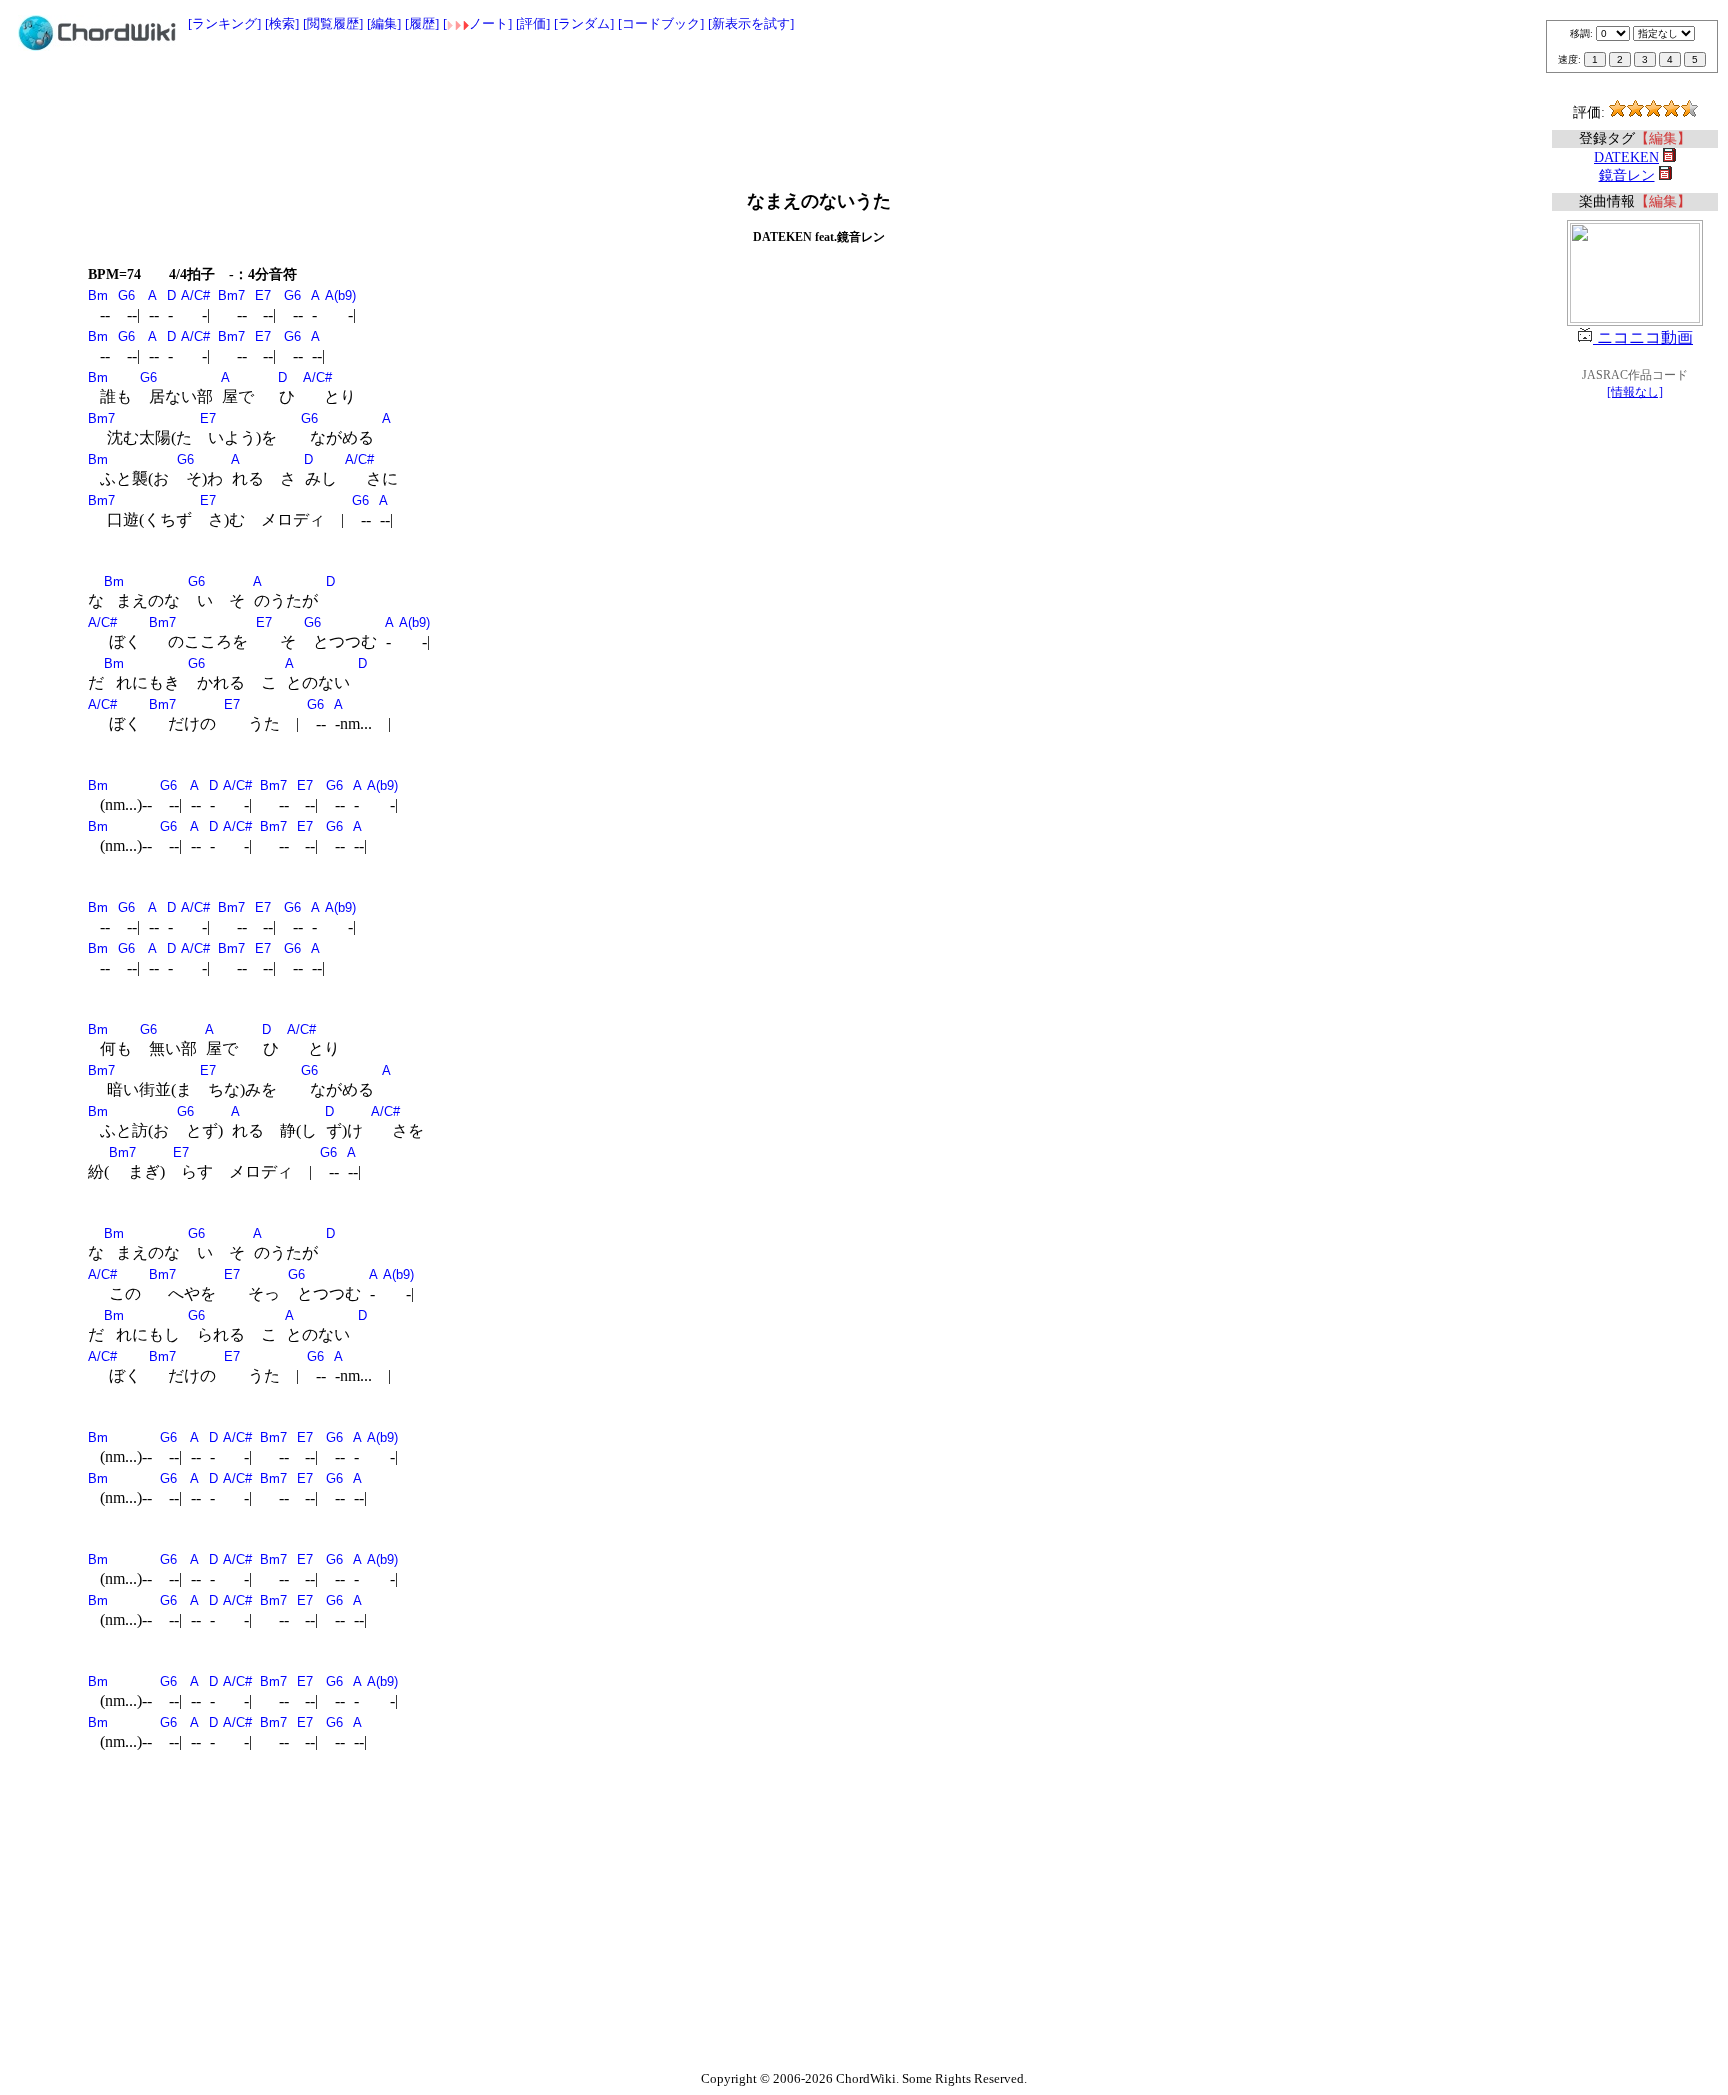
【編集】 (1663, 138)
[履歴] (422, 23)
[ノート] (477, 23)
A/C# (195, 295)
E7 (263, 295)
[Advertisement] (864, 112)
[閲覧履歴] (333, 23)
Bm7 (231, 295)
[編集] (384, 23)
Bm (98, 295)
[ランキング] (224, 23)
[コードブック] (661, 23)
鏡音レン (1627, 175)
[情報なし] (1635, 392)
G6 (126, 295)
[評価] (533, 23)
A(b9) (340, 295)
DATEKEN (1626, 157)
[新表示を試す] (751, 23)
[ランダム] (584, 23)
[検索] (282, 23)
